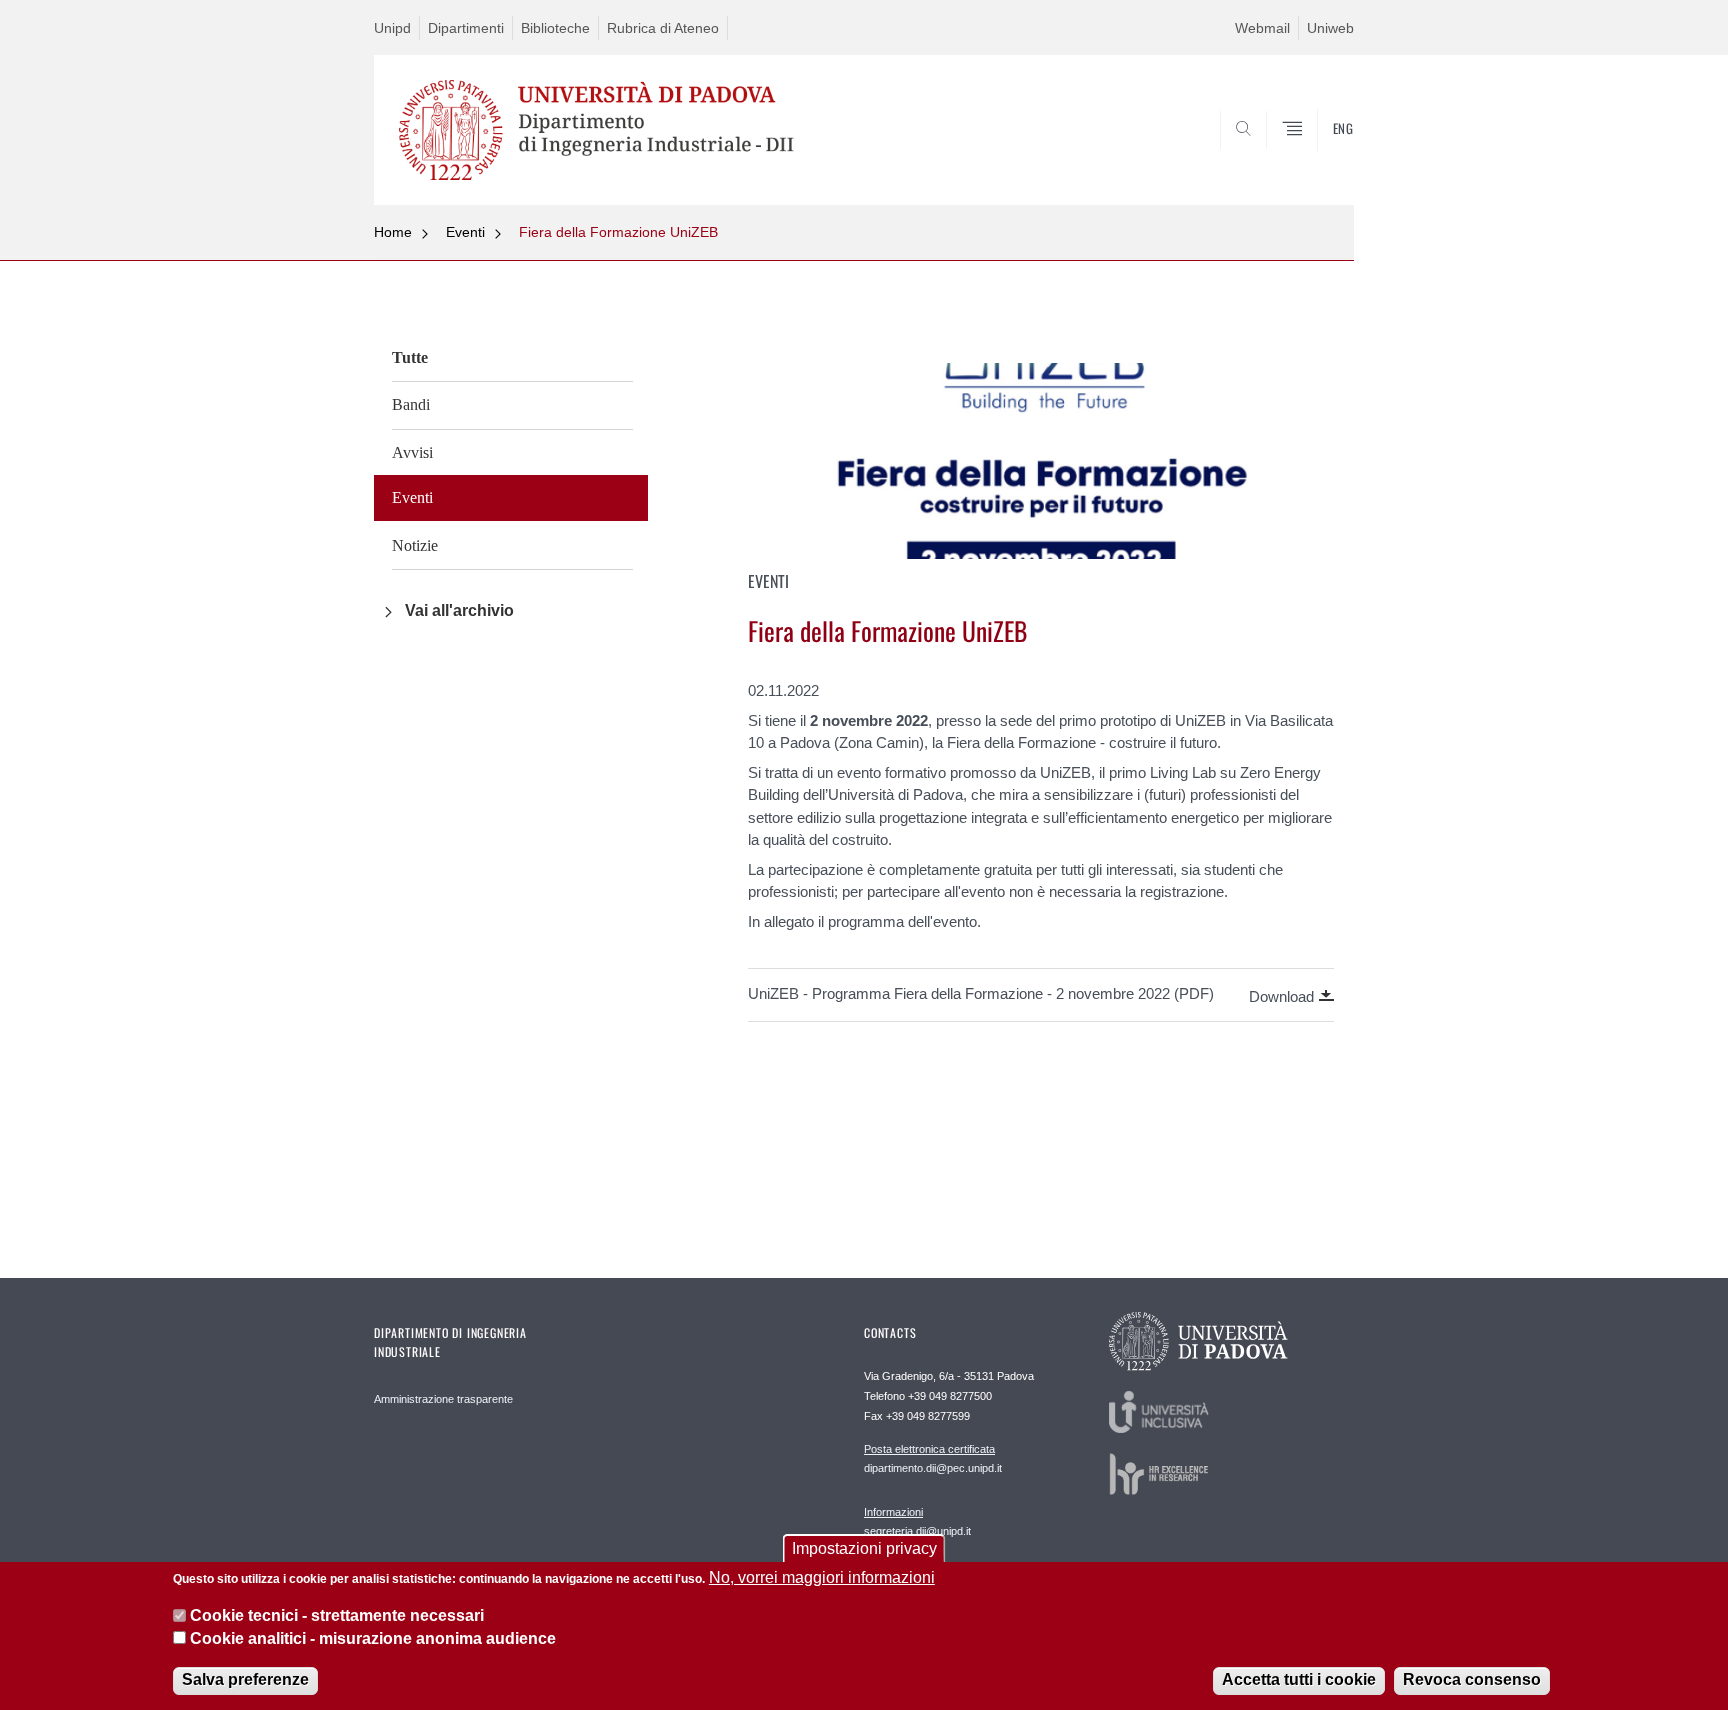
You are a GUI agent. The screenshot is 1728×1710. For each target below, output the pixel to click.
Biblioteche (555, 28)
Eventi (465, 232)
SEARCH (1318, 157)
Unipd (392, 28)
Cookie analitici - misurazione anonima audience (373, 1638)
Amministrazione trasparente (443, 1399)
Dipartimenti (466, 28)
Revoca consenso (1472, 1679)
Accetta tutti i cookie (1299, 1679)
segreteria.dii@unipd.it (917, 1521)
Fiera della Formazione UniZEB (618, 232)
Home (393, 232)
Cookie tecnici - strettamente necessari (337, 1615)
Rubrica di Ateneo (663, 28)
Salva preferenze (245, 1679)
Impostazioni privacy (864, 1548)
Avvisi (412, 452)
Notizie (415, 545)
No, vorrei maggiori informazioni (822, 1577)
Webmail (1262, 28)
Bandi (411, 404)
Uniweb (1330, 28)
